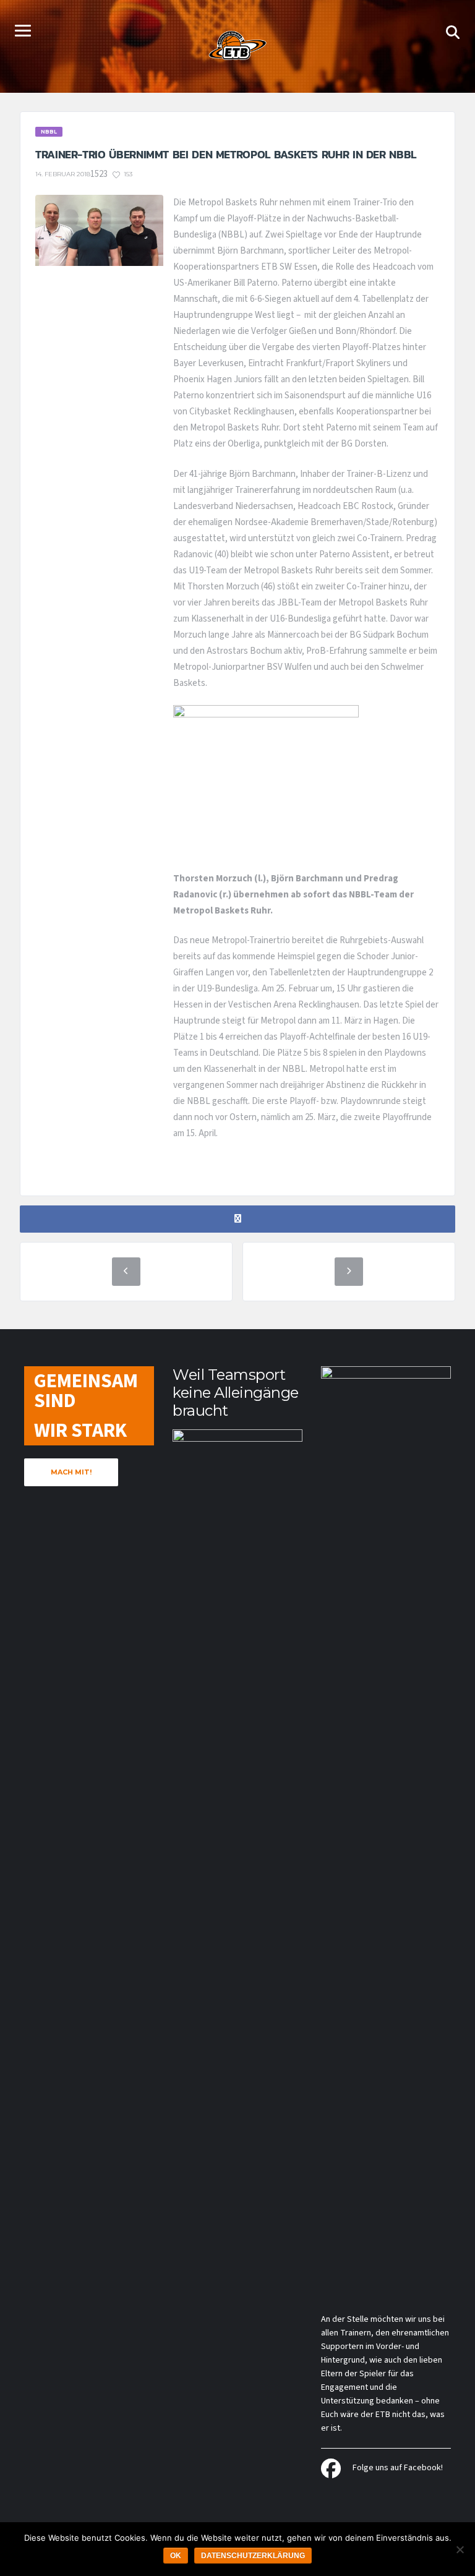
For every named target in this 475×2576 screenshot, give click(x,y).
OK (176, 2556)
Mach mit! (71, 1472)
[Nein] (460, 2549)
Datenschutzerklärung (253, 2556)
